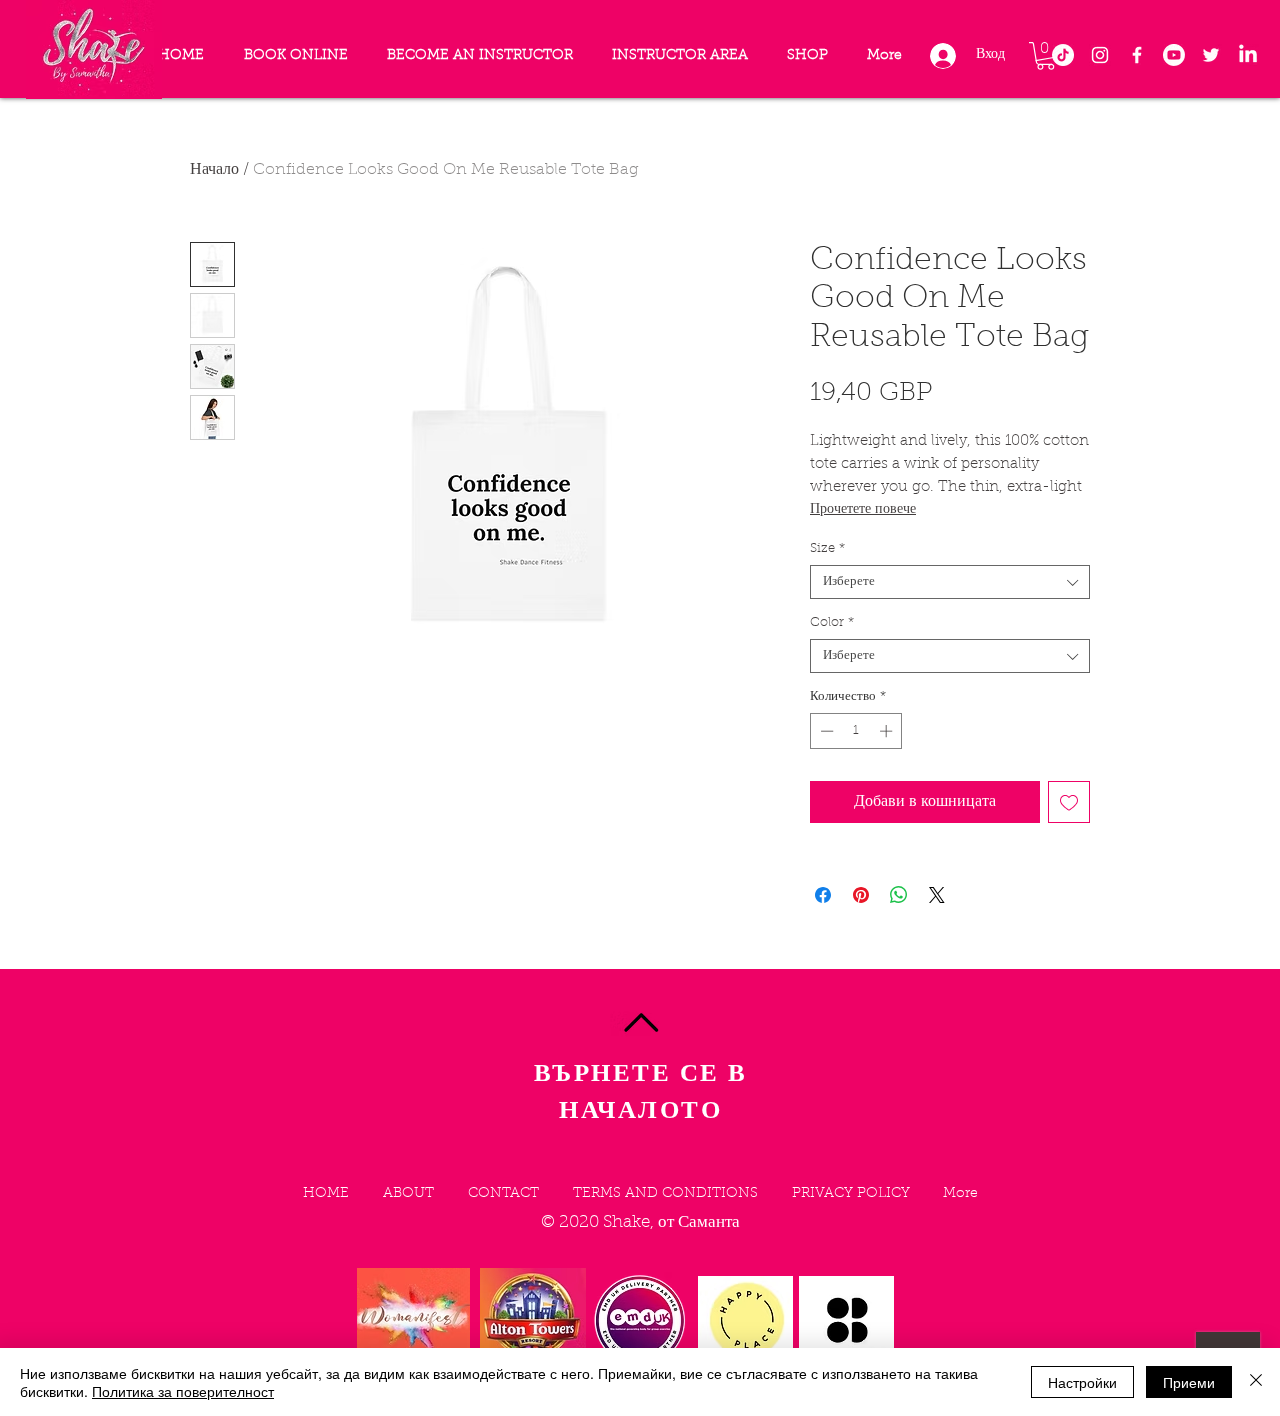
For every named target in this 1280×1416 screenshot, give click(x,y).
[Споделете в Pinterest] (861, 895)
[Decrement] (825, 731)
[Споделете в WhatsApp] (899, 895)
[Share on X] (937, 895)
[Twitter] (1211, 55)
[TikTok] (1063, 55)
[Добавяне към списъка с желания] (1069, 802)
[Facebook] (1137, 55)
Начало (214, 170)
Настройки (1082, 1382)
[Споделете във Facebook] (823, 895)
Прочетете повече (863, 510)
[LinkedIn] (1248, 55)
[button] (1045, 56)
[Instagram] (1100, 55)
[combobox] (950, 582)
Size (827, 548)
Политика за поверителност (183, 1391)
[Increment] (888, 731)
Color (832, 622)
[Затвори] (1256, 1382)
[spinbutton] (856, 731)
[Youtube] (1174, 55)
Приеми (1189, 1382)
